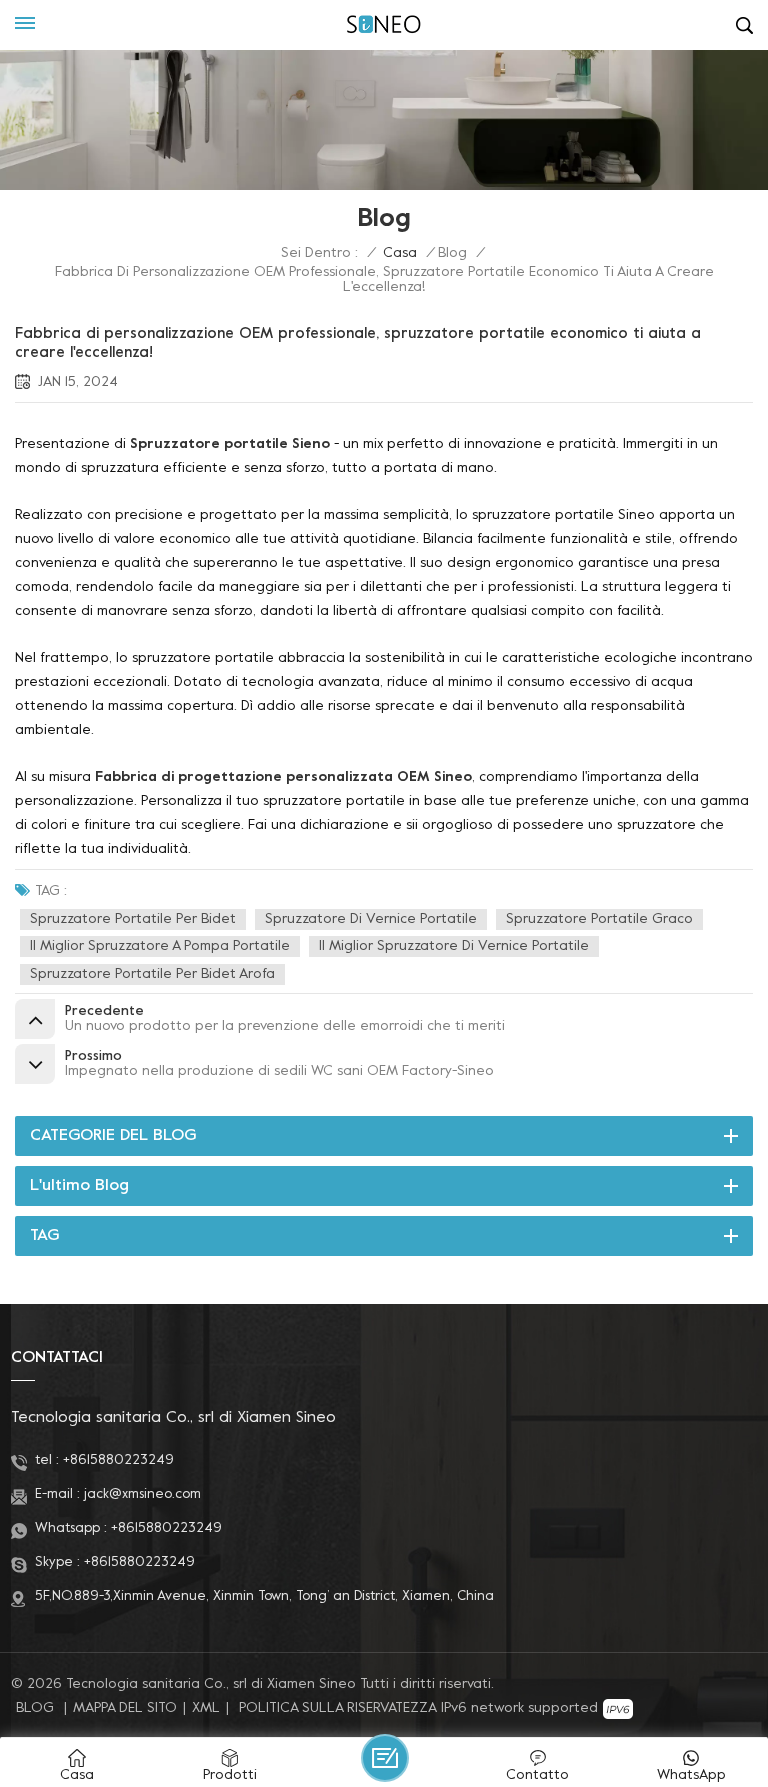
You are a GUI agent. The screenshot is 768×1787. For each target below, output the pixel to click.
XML (206, 1708)
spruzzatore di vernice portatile (371, 919)
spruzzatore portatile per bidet (133, 919)
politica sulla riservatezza (338, 1708)
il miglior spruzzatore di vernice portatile (454, 946)
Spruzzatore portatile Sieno (230, 444)
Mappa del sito (125, 1708)
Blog (452, 253)
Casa (400, 253)
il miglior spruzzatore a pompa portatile (160, 946)
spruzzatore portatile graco (599, 919)
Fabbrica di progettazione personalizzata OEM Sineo (283, 777)
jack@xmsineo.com (142, 1494)
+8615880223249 (118, 1460)
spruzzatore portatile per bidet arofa (152, 974)
